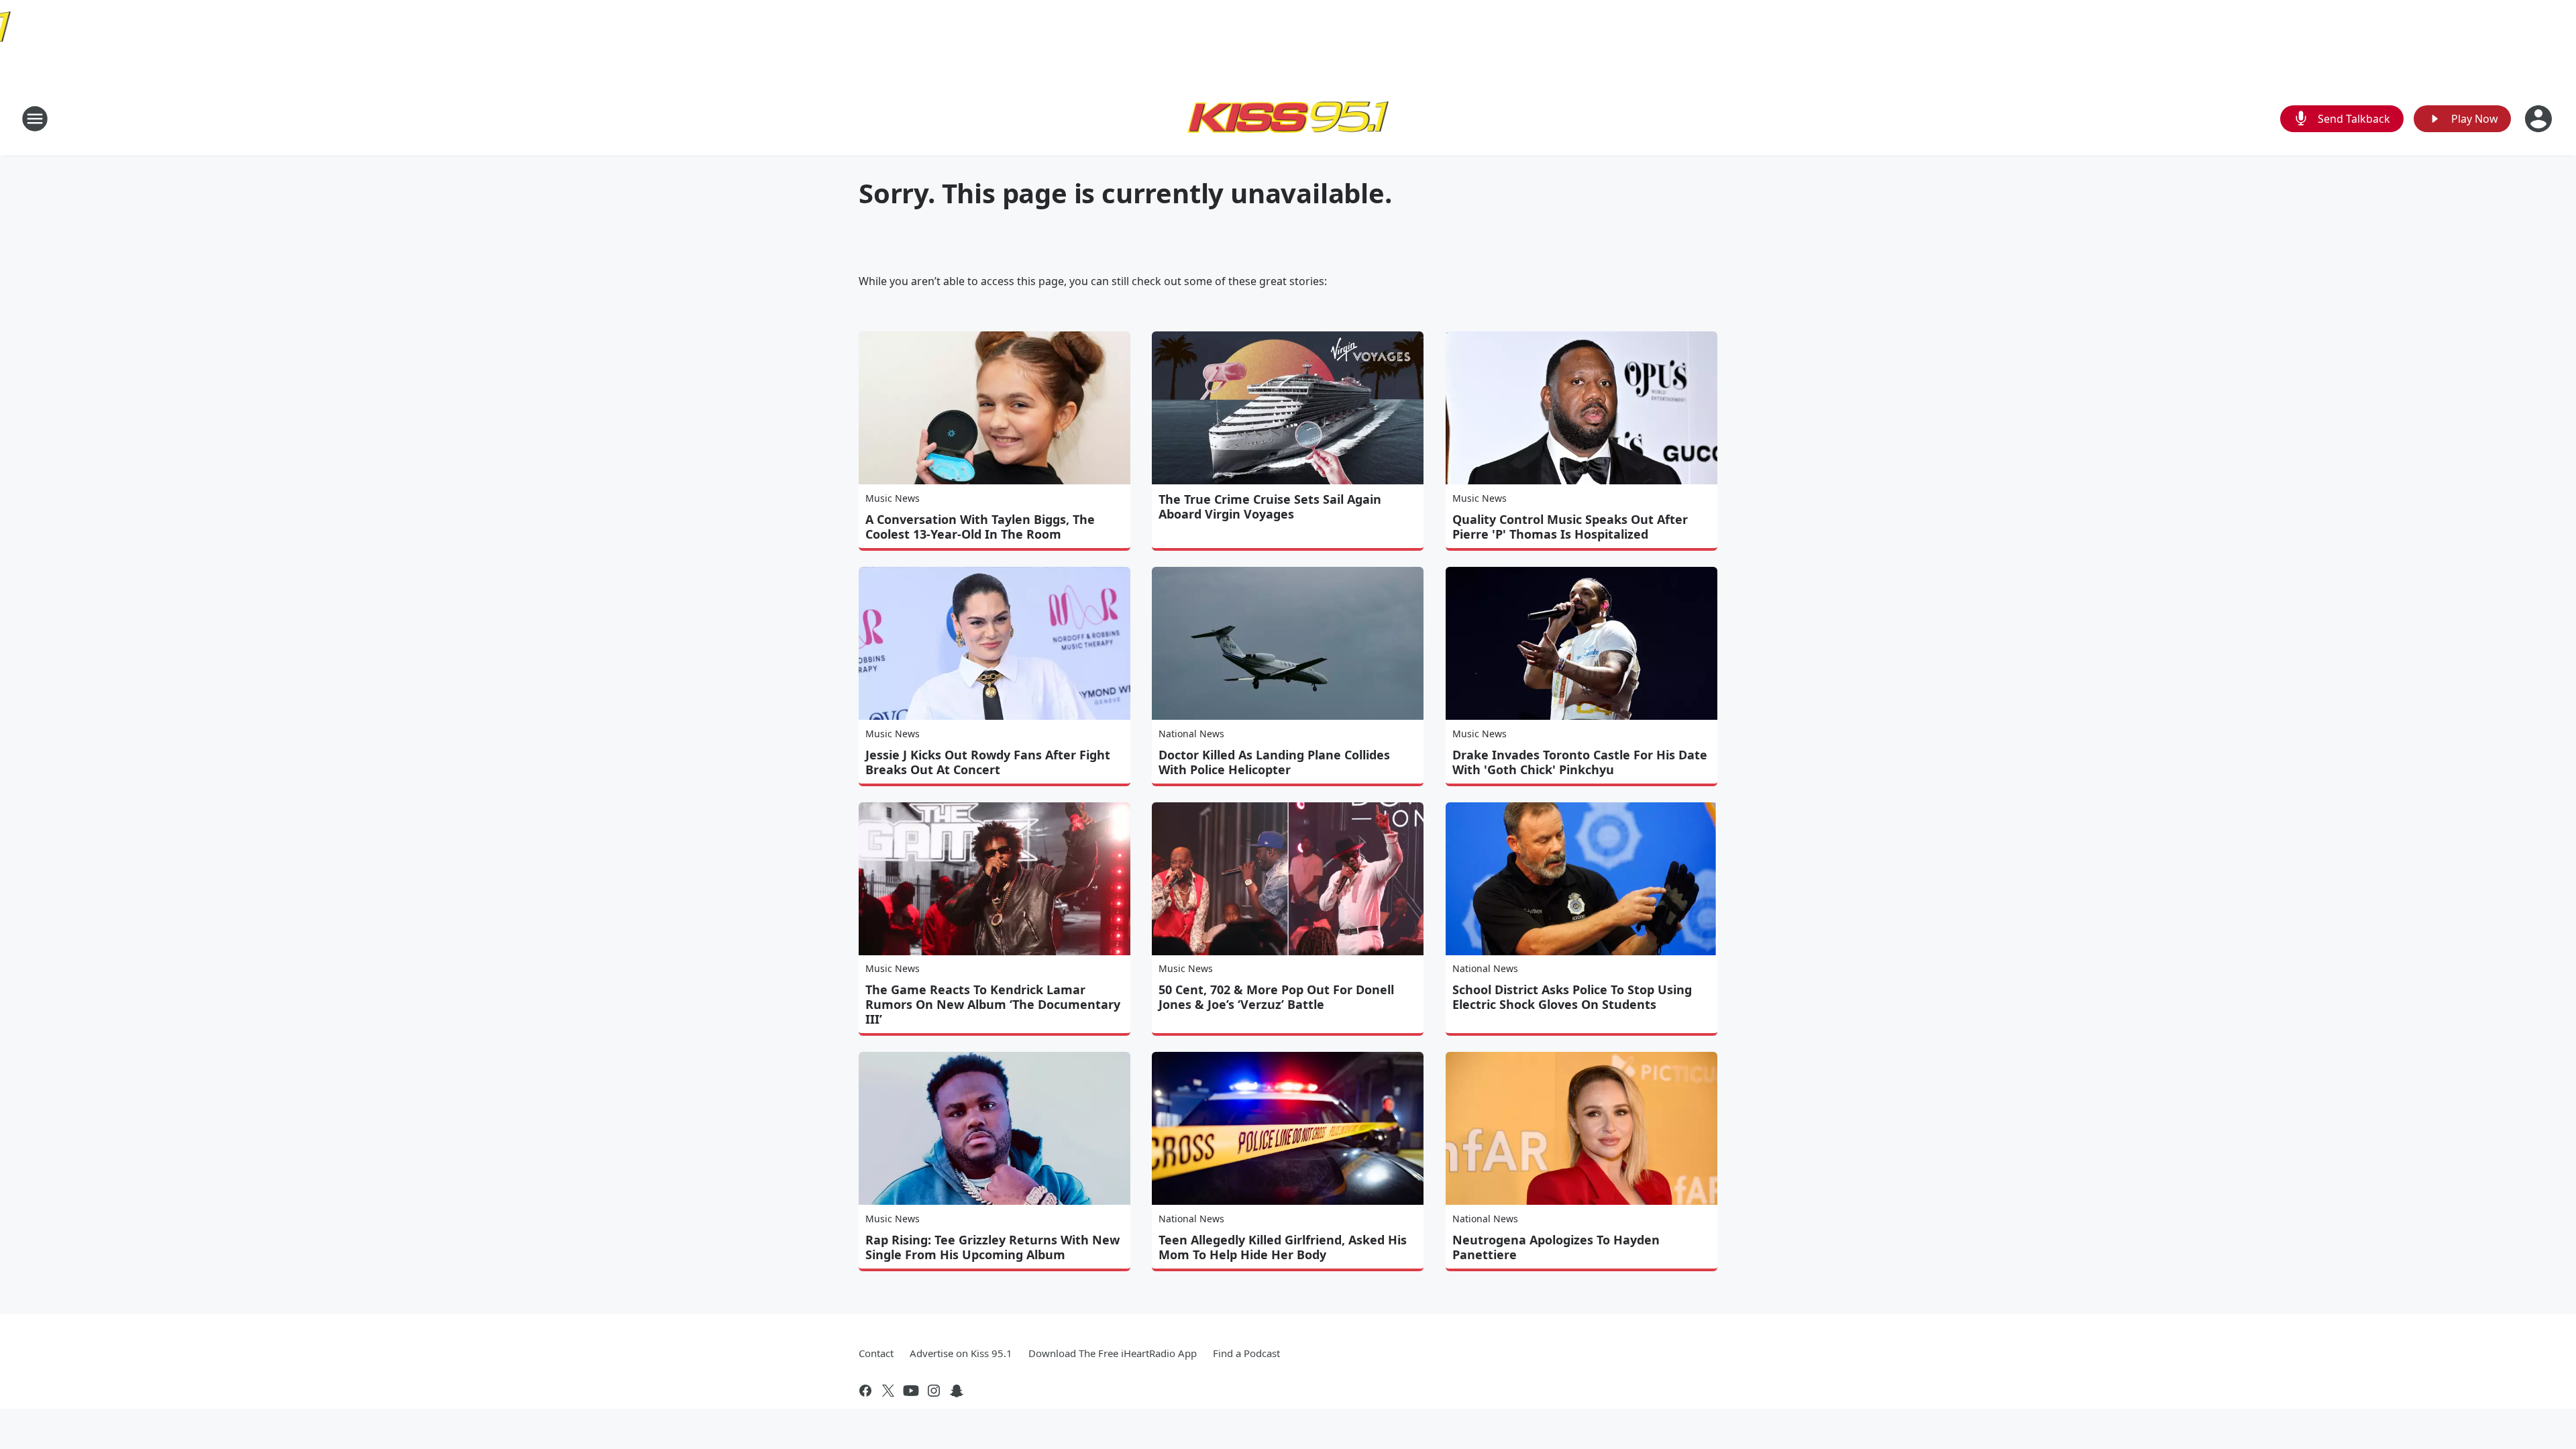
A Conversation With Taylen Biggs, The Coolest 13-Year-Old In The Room (980, 527)
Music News (893, 498)
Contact (876, 1353)
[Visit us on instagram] (934, 1391)
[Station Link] (1288, 118)
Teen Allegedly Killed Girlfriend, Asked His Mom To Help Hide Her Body (1283, 1247)
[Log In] (2540, 119)
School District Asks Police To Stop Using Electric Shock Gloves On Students (1572, 997)
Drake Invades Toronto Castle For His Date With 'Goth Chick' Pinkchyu (1580, 762)
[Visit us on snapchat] (957, 1391)
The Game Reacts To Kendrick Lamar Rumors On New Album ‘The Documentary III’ (993, 1004)
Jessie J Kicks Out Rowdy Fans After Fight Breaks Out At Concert (988, 762)
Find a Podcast (1246, 1353)
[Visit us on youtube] (911, 1391)
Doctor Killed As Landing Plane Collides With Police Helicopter (1274, 762)
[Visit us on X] (888, 1391)
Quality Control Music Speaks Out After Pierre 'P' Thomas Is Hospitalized (1570, 527)
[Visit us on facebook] (865, 1391)
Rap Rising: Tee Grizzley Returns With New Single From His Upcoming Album (992, 1247)
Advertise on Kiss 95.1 (961, 1353)
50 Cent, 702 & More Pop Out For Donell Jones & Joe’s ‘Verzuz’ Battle (1276, 997)
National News (1191, 734)
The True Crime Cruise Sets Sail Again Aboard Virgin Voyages (1270, 506)
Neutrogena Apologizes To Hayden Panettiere (1556, 1247)
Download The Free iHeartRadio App (1113, 1353)
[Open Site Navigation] (35, 119)
